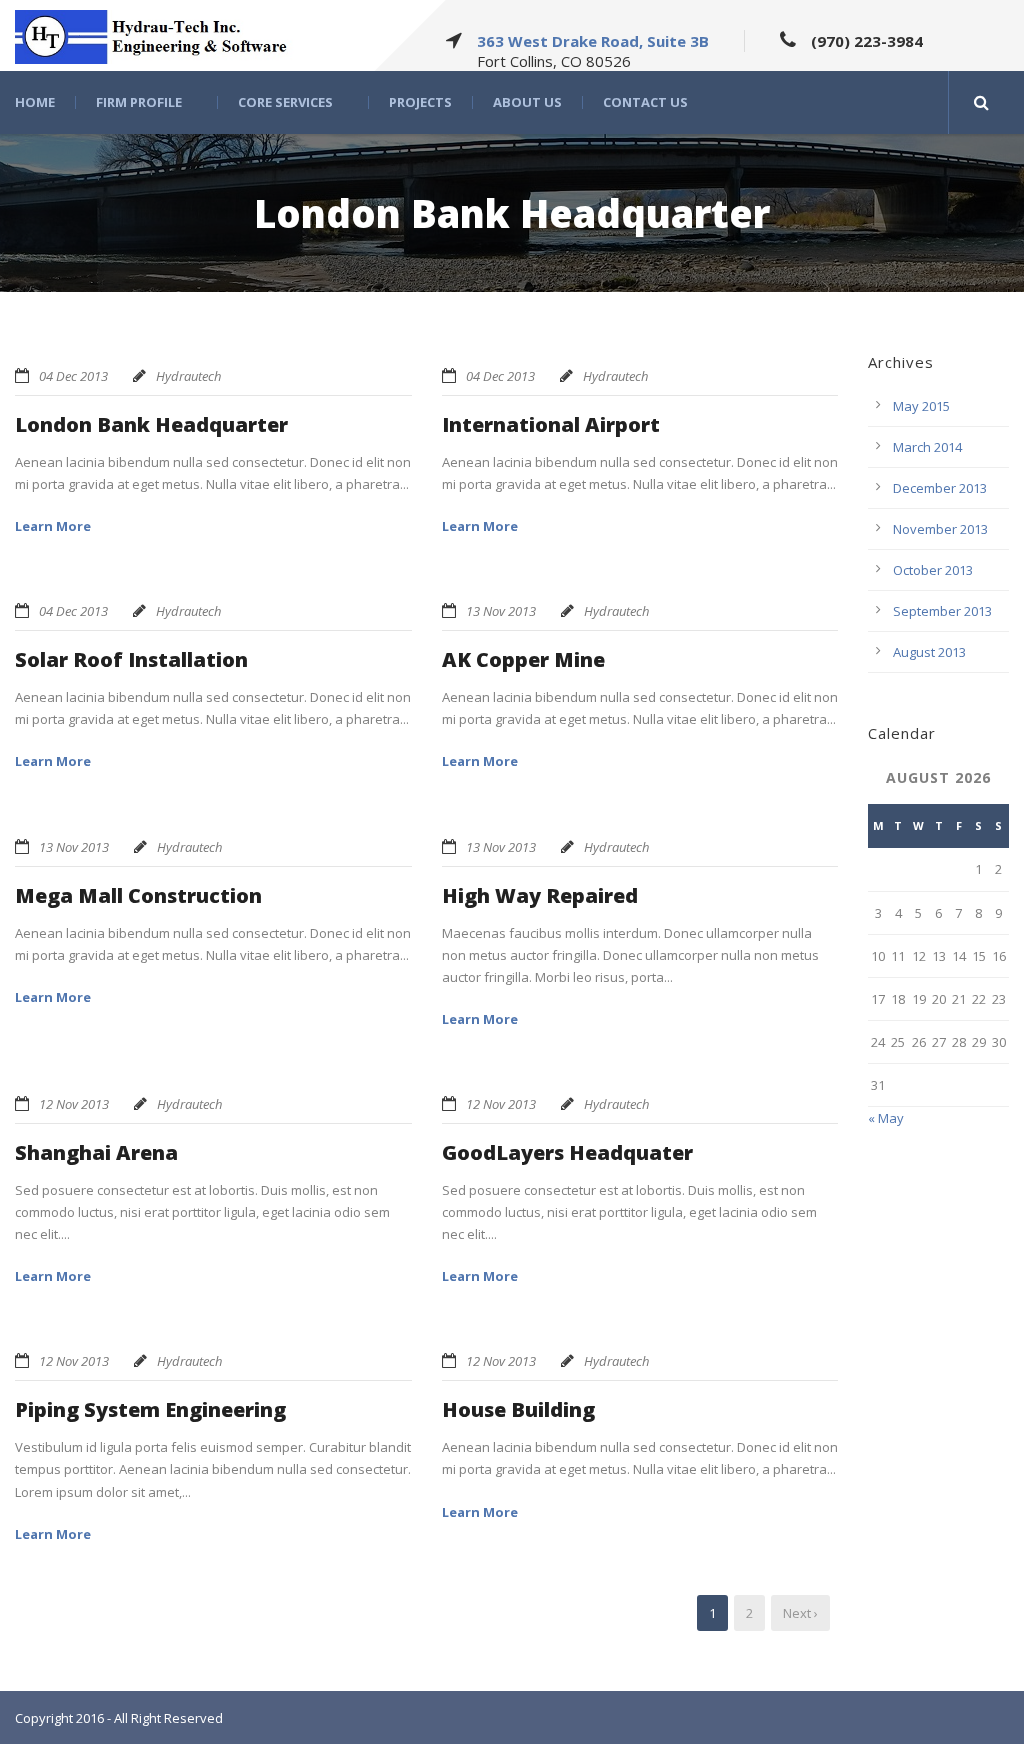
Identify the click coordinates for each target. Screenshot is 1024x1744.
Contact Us (645, 102)
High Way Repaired (540, 895)
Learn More (53, 526)
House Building (518, 1409)
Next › (800, 1613)
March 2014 (927, 447)
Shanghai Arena (96, 1152)
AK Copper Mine (523, 659)
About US (527, 102)
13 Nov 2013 (501, 611)
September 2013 (942, 611)
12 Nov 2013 (74, 1104)
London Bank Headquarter (151, 424)
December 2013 (940, 488)
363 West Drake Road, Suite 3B (593, 41)
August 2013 (929, 652)
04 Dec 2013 (73, 376)
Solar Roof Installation (131, 659)
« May (886, 1118)
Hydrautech (188, 376)
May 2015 (921, 406)
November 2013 (940, 529)
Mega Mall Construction (138, 895)
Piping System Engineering (150, 1409)
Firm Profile (139, 102)
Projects (420, 102)
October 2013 (933, 570)
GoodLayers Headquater (567, 1152)
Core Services (285, 102)
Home (35, 102)
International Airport (551, 424)
